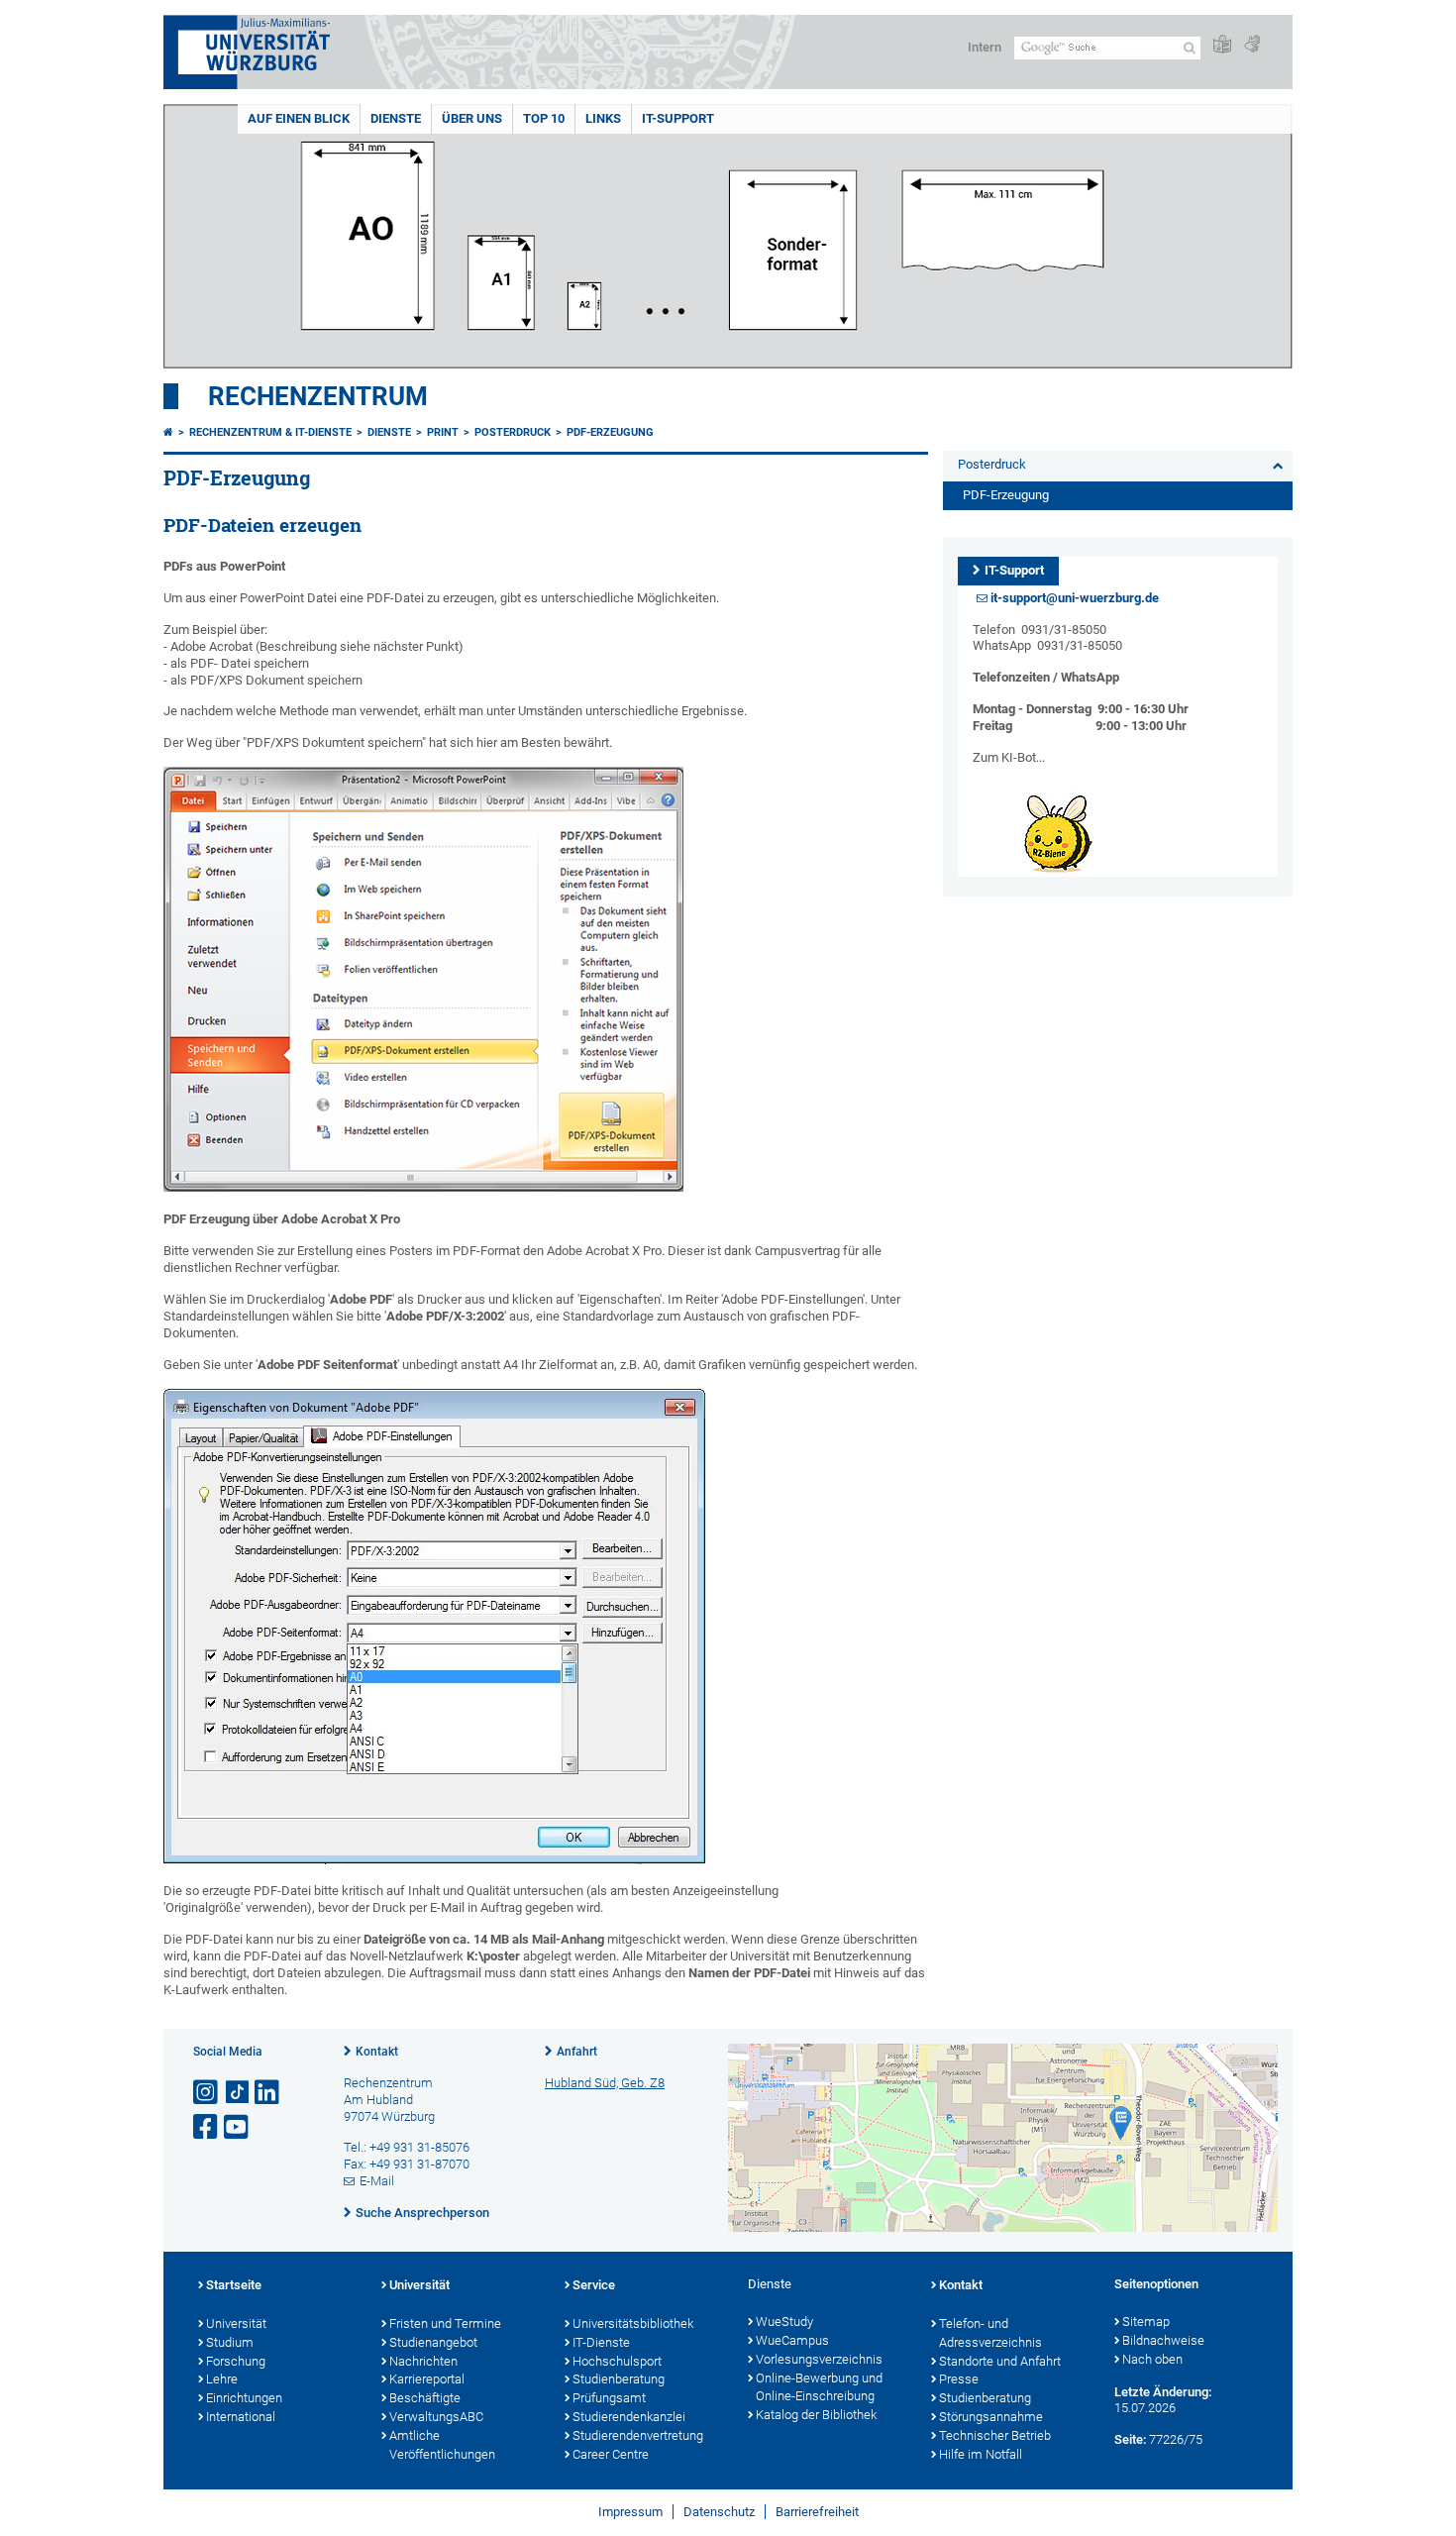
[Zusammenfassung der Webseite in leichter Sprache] (1222, 45)
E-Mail (377, 2181)
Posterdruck (513, 432)
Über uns (472, 118)
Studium (230, 2342)
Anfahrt (577, 2052)
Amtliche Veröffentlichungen (442, 2445)
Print (443, 432)
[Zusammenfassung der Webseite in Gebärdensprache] (1252, 45)
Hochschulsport (617, 2361)
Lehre (222, 2379)
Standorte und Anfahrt (1000, 2361)
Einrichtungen (244, 2398)
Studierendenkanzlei (629, 2417)
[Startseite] (168, 432)
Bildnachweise (1163, 2340)
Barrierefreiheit (817, 2512)
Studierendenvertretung (638, 2435)
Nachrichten (423, 2361)
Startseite (234, 2285)
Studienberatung (619, 2379)
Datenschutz (719, 2512)
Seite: (1130, 2439)
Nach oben (1152, 2359)
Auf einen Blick (299, 118)
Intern (985, 47)
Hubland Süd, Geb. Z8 (605, 2083)
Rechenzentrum (318, 396)
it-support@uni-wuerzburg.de (1075, 598)
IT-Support (678, 118)
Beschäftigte (425, 2398)
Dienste (396, 118)
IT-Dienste (601, 2342)
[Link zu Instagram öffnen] (207, 2093)
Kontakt (377, 2052)
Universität (236, 2324)
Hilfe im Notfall (981, 2454)
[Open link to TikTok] (238, 2093)
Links (603, 118)
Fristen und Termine (445, 2324)
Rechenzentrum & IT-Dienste (270, 432)
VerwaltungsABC (436, 2417)
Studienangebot (433, 2342)
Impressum (630, 2512)
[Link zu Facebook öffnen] (207, 2127)
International (241, 2417)
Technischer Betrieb (995, 2435)
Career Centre (611, 2454)
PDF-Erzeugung (610, 432)
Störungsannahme (991, 2417)
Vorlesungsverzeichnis (819, 2359)
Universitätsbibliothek (633, 2324)
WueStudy (784, 2322)
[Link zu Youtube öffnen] (238, 2127)
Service (594, 2285)
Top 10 (544, 118)
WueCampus (792, 2340)
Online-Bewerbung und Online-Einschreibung (819, 2387)
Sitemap (1146, 2322)
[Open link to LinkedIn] (268, 2093)
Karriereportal (427, 2379)
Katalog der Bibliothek (816, 2415)
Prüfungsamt (609, 2398)
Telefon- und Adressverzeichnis (990, 2333)
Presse (959, 2379)
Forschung (236, 2361)
